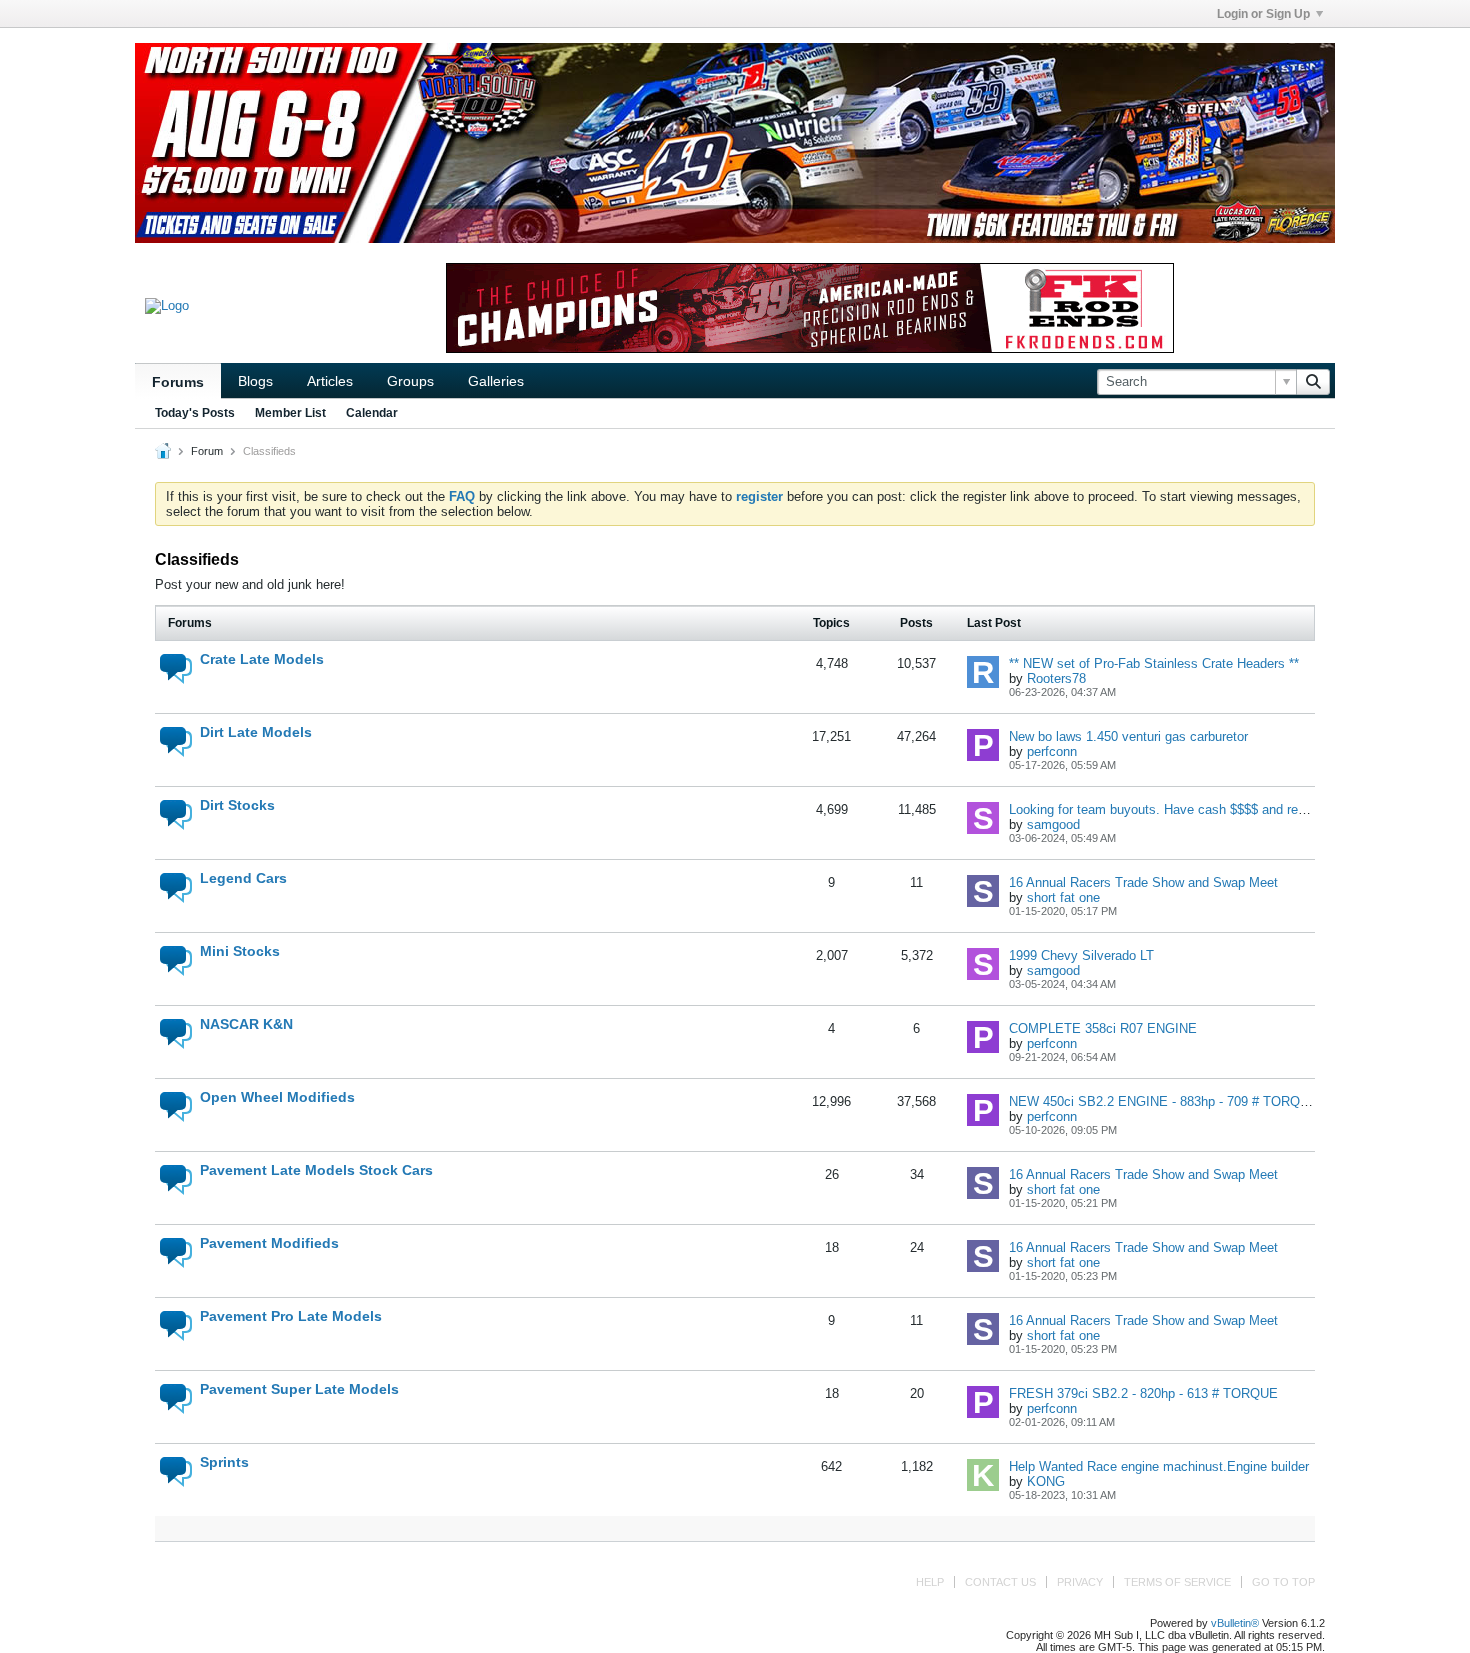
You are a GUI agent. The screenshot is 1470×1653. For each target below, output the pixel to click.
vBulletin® (1235, 1623)
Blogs (255, 381)
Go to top (1283, 1582)
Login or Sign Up (1263, 14)
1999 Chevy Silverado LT (1081, 955)
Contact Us (1000, 1582)
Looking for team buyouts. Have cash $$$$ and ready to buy (1184, 809)
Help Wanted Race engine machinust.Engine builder (1159, 1466)
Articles (330, 381)
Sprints (224, 1462)
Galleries (496, 381)
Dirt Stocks (237, 805)
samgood (1053, 824)
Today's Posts (195, 413)
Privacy (1080, 1582)
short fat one (1063, 897)
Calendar (372, 413)
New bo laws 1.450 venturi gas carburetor (1128, 736)
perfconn (1052, 751)
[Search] (1313, 382)
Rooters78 (1056, 678)
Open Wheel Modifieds (277, 1097)
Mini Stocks (240, 951)
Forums (178, 382)
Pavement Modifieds (269, 1243)
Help (930, 1582)
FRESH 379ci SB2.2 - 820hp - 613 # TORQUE (1143, 1393)
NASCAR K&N (246, 1024)
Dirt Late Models (256, 732)
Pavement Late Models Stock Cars (316, 1170)
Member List (290, 413)
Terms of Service (1177, 1582)
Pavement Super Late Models (299, 1389)
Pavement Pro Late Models (291, 1316)
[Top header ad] (735, 143)
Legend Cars (243, 878)
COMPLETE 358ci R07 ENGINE (1103, 1028)
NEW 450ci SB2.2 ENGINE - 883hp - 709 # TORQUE (1163, 1101)
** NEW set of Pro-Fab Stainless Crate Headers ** (1154, 663)
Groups (410, 381)
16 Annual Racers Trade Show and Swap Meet (1143, 882)
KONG (1046, 1481)
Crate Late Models (262, 659)
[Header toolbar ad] (810, 308)
